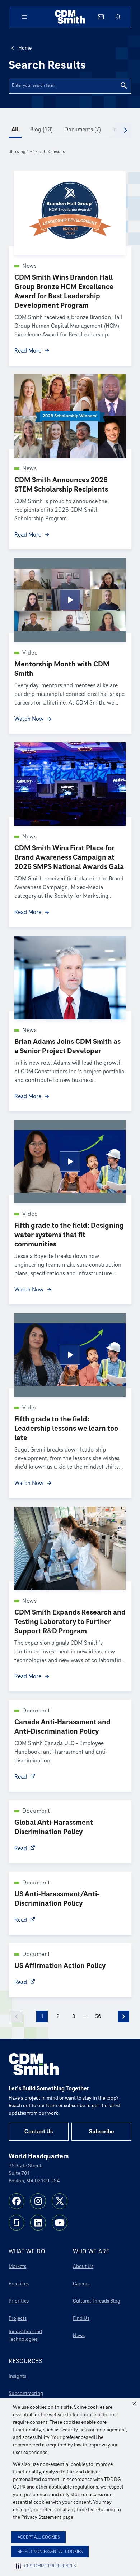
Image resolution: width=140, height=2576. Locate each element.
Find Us (81, 2318)
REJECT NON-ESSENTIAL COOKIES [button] (50, 2552)
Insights (17, 2376)
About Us (83, 2266)
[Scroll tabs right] (126, 130)
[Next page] (123, 2016)
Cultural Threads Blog (97, 2301)
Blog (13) (41, 130)
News (79, 2335)
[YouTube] (60, 2223)
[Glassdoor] (17, 2223)
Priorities (19, 2301)
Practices (19, 2284)
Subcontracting (26, 2393)
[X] (60, 2201)
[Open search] (118, 17)
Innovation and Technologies (25, 2335)
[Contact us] (101, 17)
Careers (81, 2284)
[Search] (124, 86)
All (15, 130)
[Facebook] (17, 2201)
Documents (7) (83, 130)
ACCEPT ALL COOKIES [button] (39, 2537)
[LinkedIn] (38, 2223)
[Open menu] (24, 17)
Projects (18, 2318)
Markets (17, 2266)
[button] (134, 2404)
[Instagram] (38, 2201)
